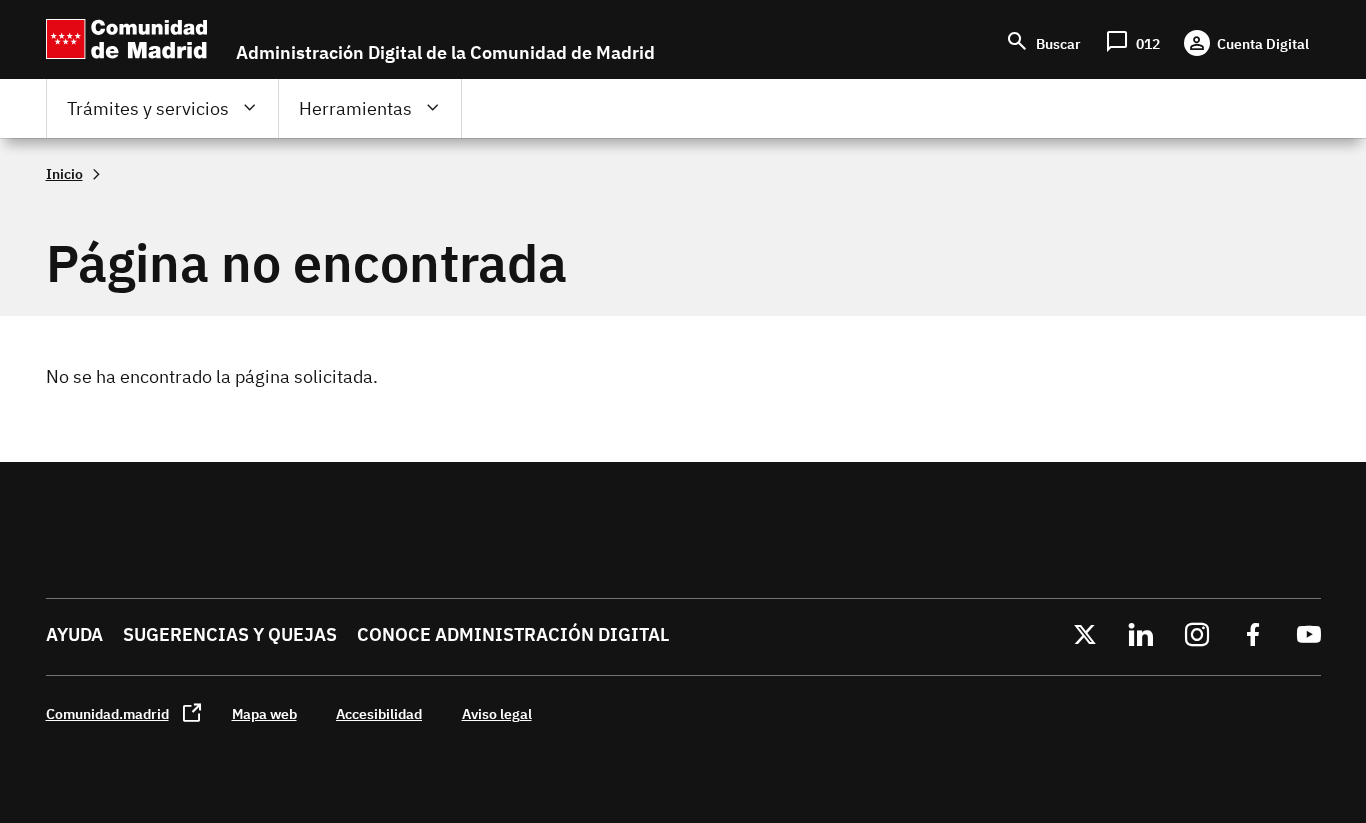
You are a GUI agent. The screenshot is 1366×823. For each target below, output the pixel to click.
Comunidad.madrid (107, 713)
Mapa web (264, 713)
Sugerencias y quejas (230, 634)
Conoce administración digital (513, 634)
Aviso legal (497, 713)
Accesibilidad (379, 713)
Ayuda (74, 634)
